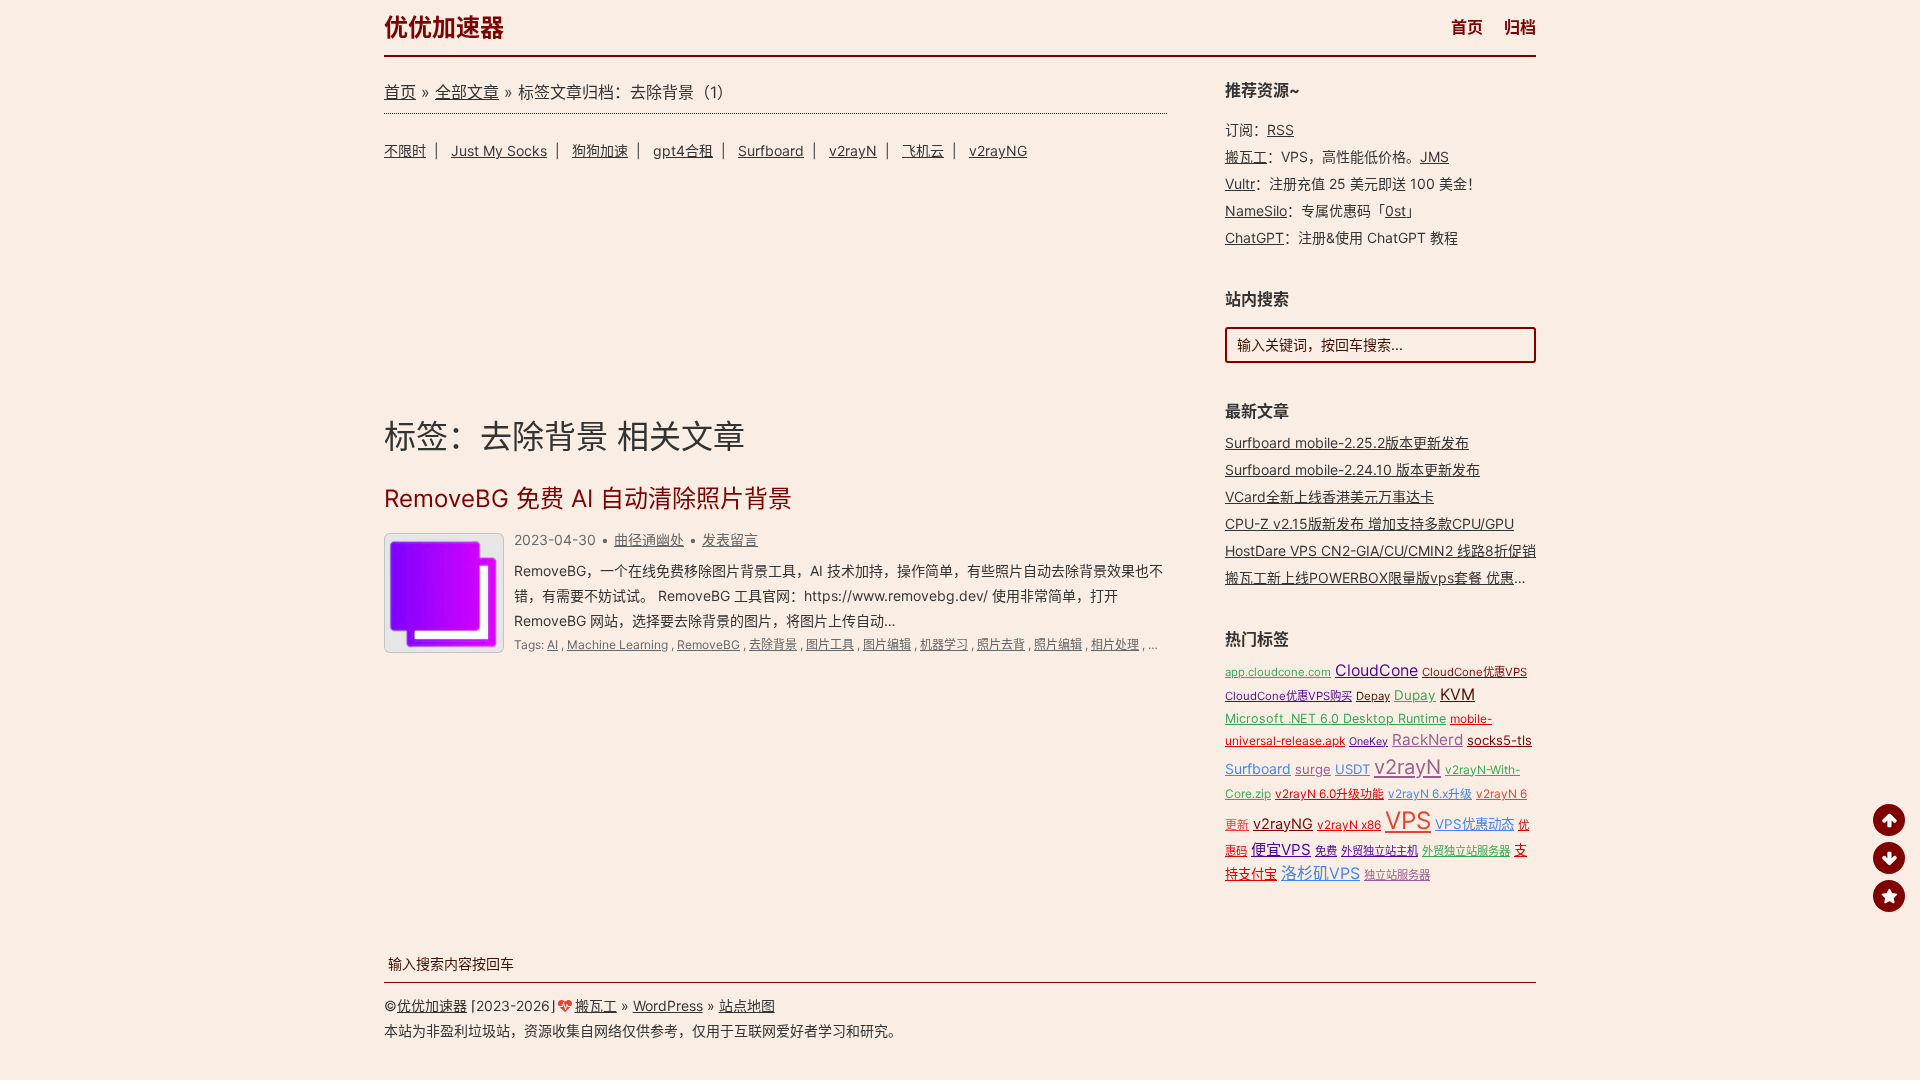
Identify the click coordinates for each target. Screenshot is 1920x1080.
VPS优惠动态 (1474, 824)
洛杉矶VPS (1320, 873)
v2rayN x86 (1349, 824)
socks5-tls (1499, 740)
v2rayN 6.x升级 (1430, 793)
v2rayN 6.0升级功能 (1329, 793)
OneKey (1368, 741)
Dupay (1415, 695)
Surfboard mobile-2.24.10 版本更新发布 (1352, 469)
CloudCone (1376, 670)
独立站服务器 (1397, 875)
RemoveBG (708, 644)
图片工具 (830, 644)
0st (1395, 210)
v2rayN (853, 150)
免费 (1326, 851)
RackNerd (1427, 739)
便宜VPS (1281, 849)
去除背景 (773, 644)
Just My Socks (499, 150)
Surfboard (771, 150)
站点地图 (747, 1005)
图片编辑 (887, 644)
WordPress (668, 1005)
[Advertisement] (775, 285)
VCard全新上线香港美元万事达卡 (1329, 496)
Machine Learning (617, 644)
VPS (1408, 820)
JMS (1434, 156)
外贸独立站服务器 (1466, 851)
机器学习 (944, 644)
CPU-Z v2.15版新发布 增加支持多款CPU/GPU (1369, 523)
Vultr (1240, 183)
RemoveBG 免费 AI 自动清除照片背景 (588, 498)
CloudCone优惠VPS (1474, 672)
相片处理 (1115, 644)
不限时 (405, 150)
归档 (1520, 27)
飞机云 (923, 150)
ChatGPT (1254, 237)
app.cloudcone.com (1278, 672)
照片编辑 (1058, 644)
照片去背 (1001, 644)
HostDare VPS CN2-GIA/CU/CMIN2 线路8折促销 (1380, 550)
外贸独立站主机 (1379, 851)
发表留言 (730, 539)
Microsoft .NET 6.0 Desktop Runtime (1335, 718)
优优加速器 (444, 27)
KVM (1457, 694)
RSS (1280, 129)
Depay (1373, 696)
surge (1313, 769)
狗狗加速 (600, 150)
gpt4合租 (683, 150)
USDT (1352, 769)
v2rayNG (998, 150)
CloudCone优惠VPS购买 (1288, 696)
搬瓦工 (1246, 156)
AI (552, 644)
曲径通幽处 (649, 539)
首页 (1467, 27)
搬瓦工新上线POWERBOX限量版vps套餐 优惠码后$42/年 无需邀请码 (1443, 577)
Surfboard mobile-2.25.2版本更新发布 (1347, 442)
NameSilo (1256, 210)
